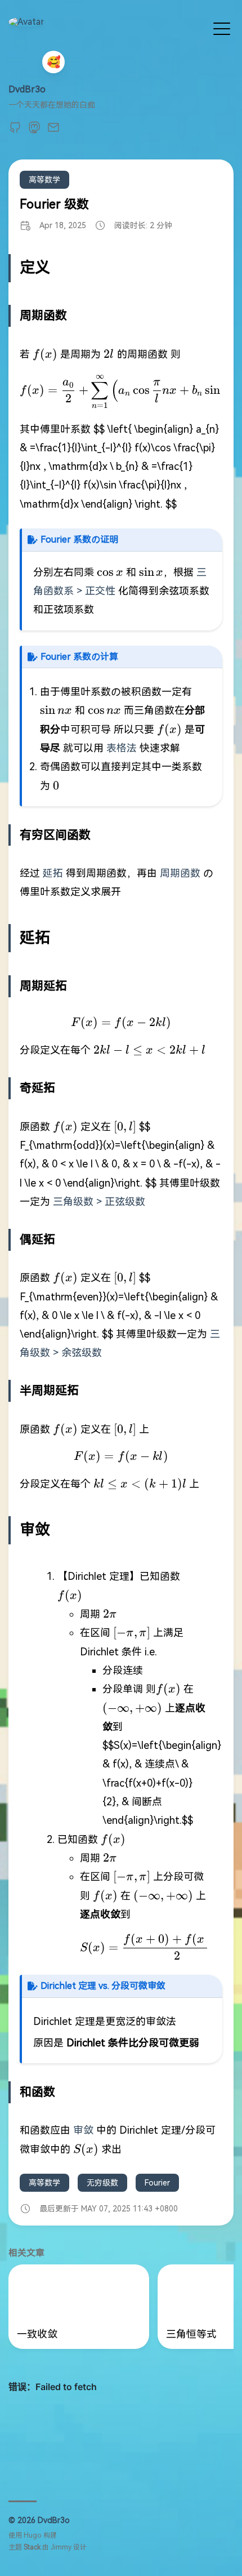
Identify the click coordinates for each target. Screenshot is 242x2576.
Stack (32, 2547)
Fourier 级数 (54, 204)
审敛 (83, 2130)
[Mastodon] (34, 131)
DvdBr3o (27, 89)
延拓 (53, 873)
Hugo (33, 2535)
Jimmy (61, 2547)
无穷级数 (102, 2183)
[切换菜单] (222, 28)
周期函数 (180, 873)
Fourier (157, 2183)
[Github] (15, 131)
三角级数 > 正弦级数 (99, 1202)
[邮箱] (53, 131)
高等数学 (44, 180)
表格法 (122, 748)
